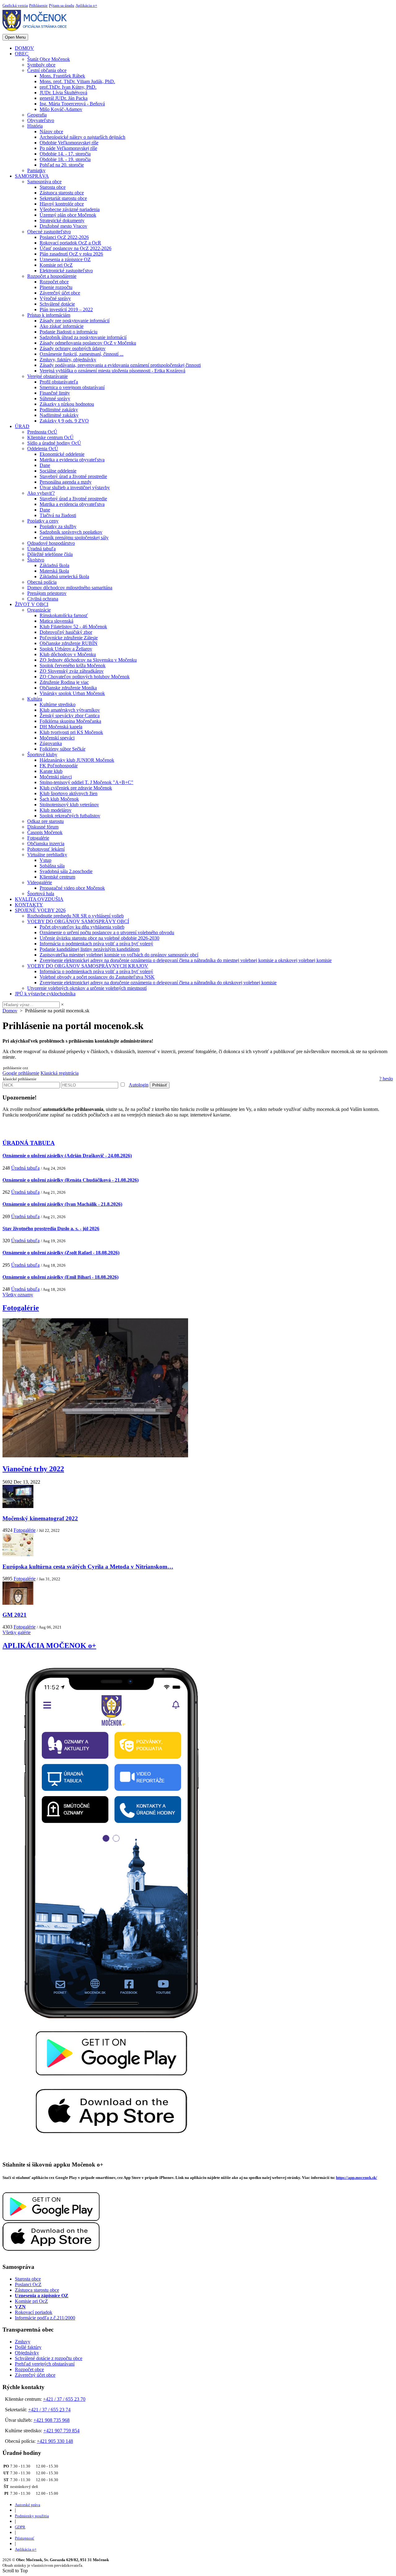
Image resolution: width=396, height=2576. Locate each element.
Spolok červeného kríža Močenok (73, 665)
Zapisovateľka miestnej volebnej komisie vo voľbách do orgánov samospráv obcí (119, 955)
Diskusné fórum (43, 827)
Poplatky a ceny (43, 521)
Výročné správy (55, 298)
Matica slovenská (56, 621)
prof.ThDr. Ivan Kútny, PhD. (68, 87)
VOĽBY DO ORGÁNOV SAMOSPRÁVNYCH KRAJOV (88, 966)
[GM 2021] (18, 1603)
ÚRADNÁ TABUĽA (29, 1143)
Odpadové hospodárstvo (51, 543)
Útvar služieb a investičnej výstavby (75, 487)
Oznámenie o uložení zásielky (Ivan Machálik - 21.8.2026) (62, 1204)
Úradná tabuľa (41, 549)
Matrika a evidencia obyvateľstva (72, 460)
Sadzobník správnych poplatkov (71, 532)
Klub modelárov (56, 810)
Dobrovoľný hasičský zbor (66, 632)
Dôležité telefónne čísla (50, 554)
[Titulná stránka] (37, 31)
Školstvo (36, 560)
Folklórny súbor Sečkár (62, 749)
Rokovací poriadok (34, 2312)
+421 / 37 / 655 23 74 (49, 2410)
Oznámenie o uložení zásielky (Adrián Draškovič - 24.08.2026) (67, 1156)
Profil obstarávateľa (59, 382)
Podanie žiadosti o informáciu (69, 332)
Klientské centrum (57, 877)
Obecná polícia (42, 582)
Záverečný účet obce (60, 293)
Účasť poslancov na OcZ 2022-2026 (75, 248)
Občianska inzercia (46, 843)
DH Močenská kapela (61, 727)
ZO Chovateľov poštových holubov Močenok (85, 677)
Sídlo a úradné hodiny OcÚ (54, 443)
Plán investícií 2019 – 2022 (66, 309)
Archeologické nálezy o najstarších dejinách (82, 137)
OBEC (22, 54)
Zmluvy (23, 2342)
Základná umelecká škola (64, 576)
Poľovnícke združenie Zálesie (69, 638)
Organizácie (39, 610)
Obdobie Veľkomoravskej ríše (69, 143)
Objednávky (27, 2353)
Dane (45, 465)
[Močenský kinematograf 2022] (18, 1506)
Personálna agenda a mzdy (66, 482)
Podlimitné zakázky (59, 410)
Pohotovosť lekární (46, 849)
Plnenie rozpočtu (56, 287)
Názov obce (51, 131)
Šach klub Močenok (59, 799)
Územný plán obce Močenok (68, 215)
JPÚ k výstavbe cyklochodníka (45, 994)
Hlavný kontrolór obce (62, 204)
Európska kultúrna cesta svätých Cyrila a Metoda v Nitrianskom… (88, 1567)
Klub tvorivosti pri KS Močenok (71, 732)
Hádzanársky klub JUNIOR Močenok (77, 760)
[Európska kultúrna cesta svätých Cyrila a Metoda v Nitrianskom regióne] (18, 1555)
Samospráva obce (44, 182)
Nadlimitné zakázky (59, 415)
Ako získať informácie (62, 326)
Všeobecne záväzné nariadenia (70, 209)
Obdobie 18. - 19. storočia (65, 159)
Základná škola (54, 565)
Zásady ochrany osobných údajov (73, 348)
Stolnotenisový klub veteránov (69, 805)
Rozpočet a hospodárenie (52, 276)
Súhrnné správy (55, 398)
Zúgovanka (51, 743)
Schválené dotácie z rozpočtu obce (49, 2358)
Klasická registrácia (60, 1073)
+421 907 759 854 (61, 2431)
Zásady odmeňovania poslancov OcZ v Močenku (88, 343)
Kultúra (35, 699)
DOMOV (24, 48)
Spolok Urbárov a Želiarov (66, 649)
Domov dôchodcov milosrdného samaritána (70, 588)
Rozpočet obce (54, 282)
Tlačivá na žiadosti (58, 515)
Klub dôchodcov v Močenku (68, 654)
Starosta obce (53, 187)
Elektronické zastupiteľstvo (66, 271)
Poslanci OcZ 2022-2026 (64, 237)
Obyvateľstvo (41, 120)
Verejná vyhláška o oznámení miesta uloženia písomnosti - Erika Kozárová (112, 371)
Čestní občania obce (47, 70)
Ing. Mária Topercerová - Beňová (72, 104)
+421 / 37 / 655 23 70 (64, 2399)
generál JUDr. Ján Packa (64, 98)
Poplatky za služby (58, 526)
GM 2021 (15, 1615)
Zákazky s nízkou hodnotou (67, 404)
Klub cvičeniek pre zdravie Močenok (76, 788)
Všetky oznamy (18, 1295)
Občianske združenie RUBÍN (69, 643)
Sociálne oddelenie (58, 471)
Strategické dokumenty (62, 220)
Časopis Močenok (45, 832)
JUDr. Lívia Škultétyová (63, 93)
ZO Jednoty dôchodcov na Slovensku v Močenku (88, 660)
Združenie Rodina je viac (64, 682)
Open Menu (15, 37)
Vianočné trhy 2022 (33, 1469)
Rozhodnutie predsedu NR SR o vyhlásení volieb (75, 916)
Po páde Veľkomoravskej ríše (68, 148)
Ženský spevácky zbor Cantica (70, 716)
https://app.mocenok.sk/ (357, 2178)
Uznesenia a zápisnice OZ (65, 259)
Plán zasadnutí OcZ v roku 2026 (71, 254)
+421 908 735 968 (52, 2420)
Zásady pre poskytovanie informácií (75, 321)
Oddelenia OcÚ (43, 449)
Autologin (139, 1085)
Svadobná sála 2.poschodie (66, 871)
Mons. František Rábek (62, 76)
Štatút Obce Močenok (49, 59)
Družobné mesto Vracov (63, 226)
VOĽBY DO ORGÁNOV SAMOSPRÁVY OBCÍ (78, 921)
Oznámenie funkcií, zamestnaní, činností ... (82, 354)
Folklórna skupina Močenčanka (70, 721)
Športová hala (41, 894)
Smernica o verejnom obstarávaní (72, 387)
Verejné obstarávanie (47, 376)
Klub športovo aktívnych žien (69, 793)
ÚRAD (22, 426)
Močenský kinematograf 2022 (40, 1518)
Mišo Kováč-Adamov (61, 109)
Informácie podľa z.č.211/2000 (45, 2318)
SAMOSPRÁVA (32, 176)
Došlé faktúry (28, 2347)
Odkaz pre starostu (45, 821)
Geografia (37, 115)
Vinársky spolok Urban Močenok (72, 693)
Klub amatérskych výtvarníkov (70, 710)
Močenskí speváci (57, 738)
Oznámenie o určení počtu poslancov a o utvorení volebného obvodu (107, 932)
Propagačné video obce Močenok (72, 888)
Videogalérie (40, 882)
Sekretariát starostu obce (63, 198)
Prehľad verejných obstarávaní (45, 2364)
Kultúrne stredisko (58, 704)
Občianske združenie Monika (68, 688)
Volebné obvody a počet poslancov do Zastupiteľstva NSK (97, 977)
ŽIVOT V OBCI (32, 604)
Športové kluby (42, 754)
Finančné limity (55, 393)
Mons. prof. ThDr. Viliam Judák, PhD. (77, 81)
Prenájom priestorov (47, 593)
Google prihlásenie (21, 1073)
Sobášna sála (52, 866)
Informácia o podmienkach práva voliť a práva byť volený (96, 944)
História (35, 126)
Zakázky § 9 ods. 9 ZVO (64, 421)
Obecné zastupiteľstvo (49, 232)
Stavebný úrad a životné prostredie (73, 476)
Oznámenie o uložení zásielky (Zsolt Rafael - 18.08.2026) (61, 1253)
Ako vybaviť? (41, 493)
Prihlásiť (160, 1085)
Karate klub (51, 771)
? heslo (386, 1079)
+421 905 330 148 (55, 2441)
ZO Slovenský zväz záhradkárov (72, 671)
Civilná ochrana (43, 599)
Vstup (45, 860)
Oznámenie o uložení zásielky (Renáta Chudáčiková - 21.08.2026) (71, 1180)
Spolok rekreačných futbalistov (70, 816)
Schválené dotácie (57, 304)
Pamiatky (36, 170)
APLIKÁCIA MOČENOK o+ (49, 1646)
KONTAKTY (29, 905)
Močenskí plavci (56, 777)
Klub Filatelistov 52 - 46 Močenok (73, 627)
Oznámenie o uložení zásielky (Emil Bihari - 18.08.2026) (60, 1277)
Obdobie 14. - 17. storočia (65, 154)
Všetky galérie (17, 1632)
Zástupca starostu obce (62, 193)
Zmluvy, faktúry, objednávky (68, 360)
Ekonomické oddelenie (62, 454)
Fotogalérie (38, 838)
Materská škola (54, 571)
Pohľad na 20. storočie (62, 165)
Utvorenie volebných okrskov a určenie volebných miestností (87, 988)
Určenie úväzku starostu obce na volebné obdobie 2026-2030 (99, 938)
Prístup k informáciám (49, 315)
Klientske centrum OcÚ (50, 437)
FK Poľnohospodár (59, 766)
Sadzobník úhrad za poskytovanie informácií (83, 337)
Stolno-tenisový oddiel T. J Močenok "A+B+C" (86, 782)
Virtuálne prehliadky (47, 855)
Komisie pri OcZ (56, 265)
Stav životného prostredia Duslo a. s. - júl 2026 (51, 1229)
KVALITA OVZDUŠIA (39, 899)
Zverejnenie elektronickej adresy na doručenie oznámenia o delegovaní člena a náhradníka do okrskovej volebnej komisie (158, 983)
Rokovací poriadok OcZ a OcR (70, 243)
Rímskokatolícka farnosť (64, 615)
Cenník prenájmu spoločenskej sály (74, 538)
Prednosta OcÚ (42, 432)
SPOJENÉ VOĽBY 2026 (40, 910)
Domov (10, 1011)
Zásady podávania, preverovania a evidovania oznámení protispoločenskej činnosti (120, 365)
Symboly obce (41, 65)
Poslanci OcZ (28, 2284)
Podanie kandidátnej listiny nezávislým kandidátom (90, 949)
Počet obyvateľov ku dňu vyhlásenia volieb (82, 927)
